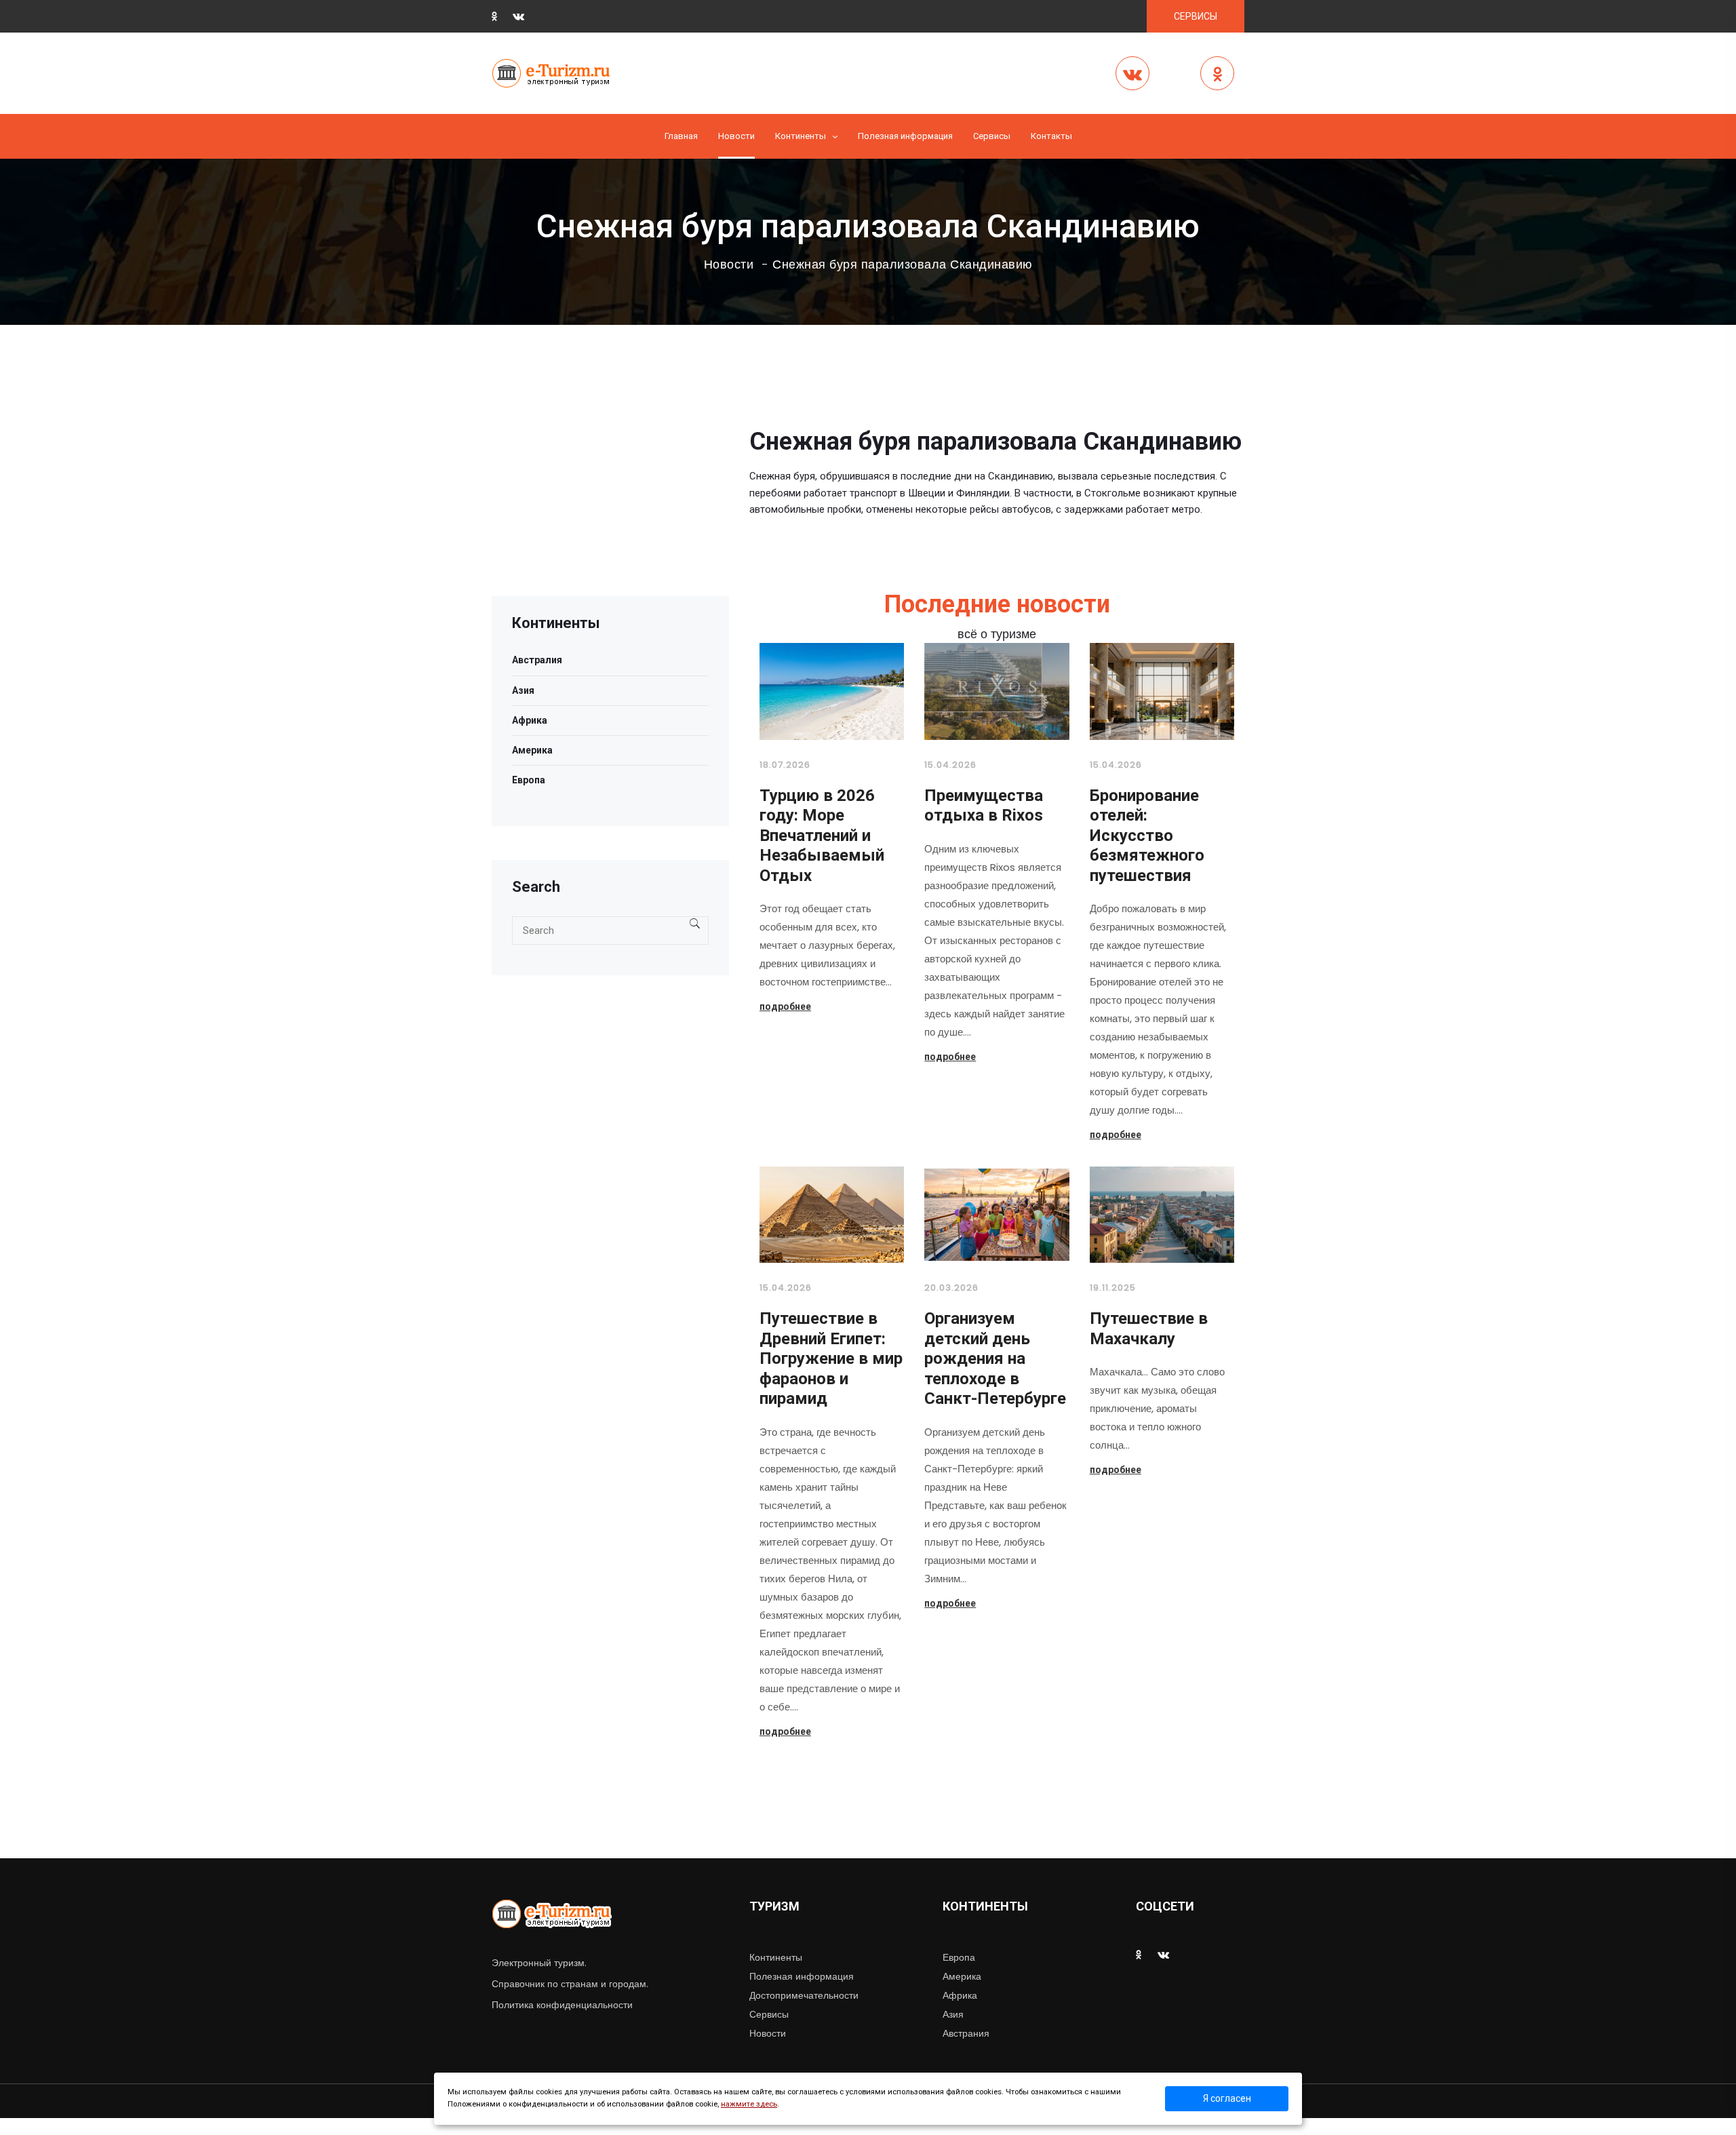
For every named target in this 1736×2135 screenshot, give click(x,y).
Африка (530, 720)
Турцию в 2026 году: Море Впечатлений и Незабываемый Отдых (822, 836)
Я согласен (1227, 2098)
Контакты (1051, 136)
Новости (736, 136)
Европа (529, 780)
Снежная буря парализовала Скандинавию (903, 265)
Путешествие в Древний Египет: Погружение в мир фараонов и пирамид (831, 1358)
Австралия (537, 660)
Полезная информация (905, 136)
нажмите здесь (749, 2104)
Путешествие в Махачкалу (1149, 1329)
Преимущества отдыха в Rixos (984, 806)
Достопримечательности (804, 1995)
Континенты (801, 136)
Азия (523, 690)
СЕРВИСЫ (1196, 16)
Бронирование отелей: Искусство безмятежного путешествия (1147, 836)
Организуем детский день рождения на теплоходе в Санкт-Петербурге (995, 1358)
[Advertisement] (610, 501)
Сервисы (769, 2014)
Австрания (966, 2033)
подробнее (785, 1006)
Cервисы (992, 136)
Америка (532, 750)
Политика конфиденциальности (562, 2005)
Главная (681, 136)
